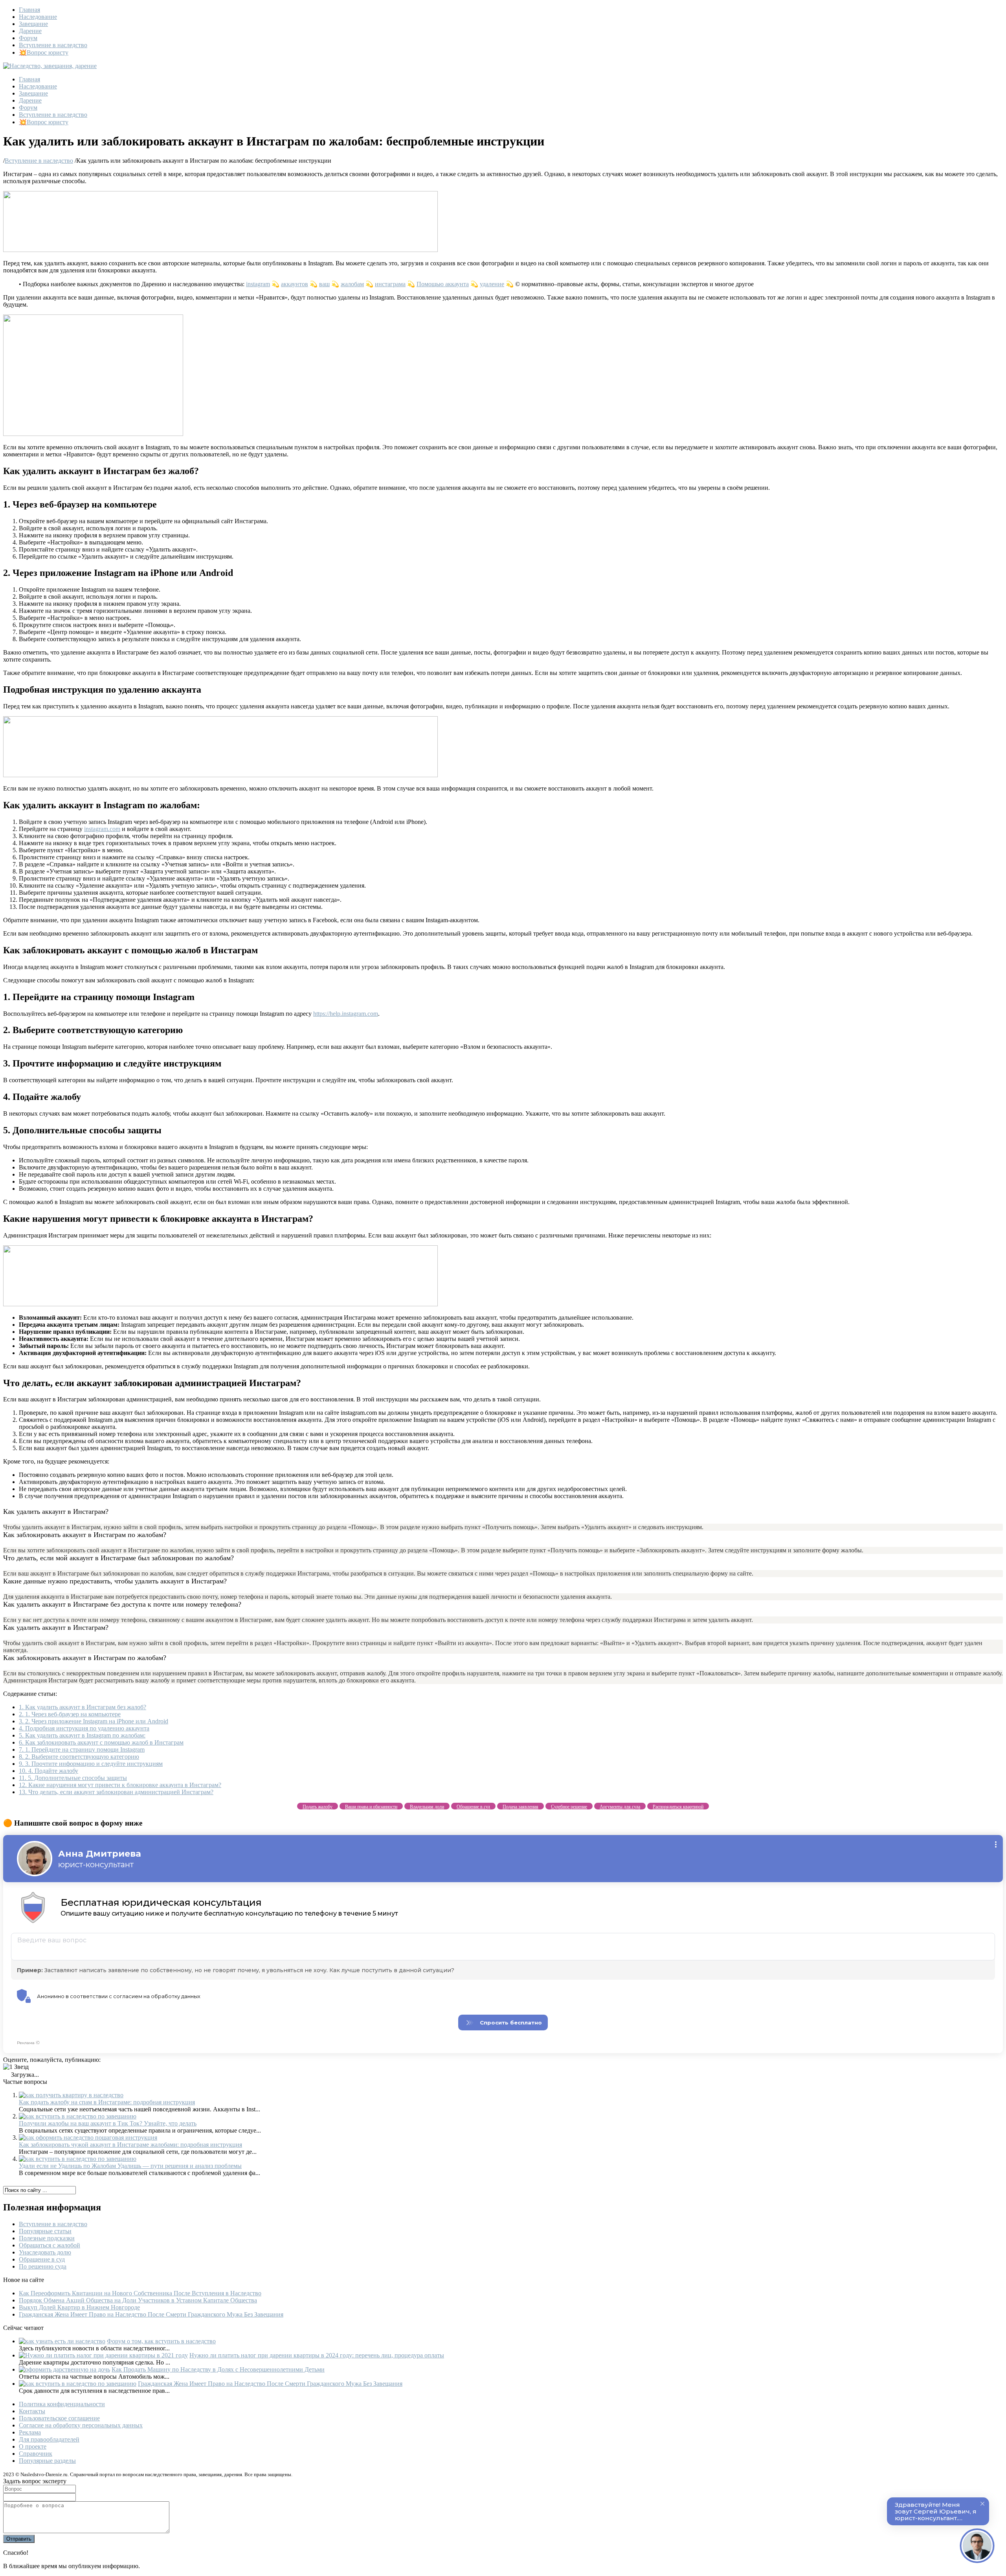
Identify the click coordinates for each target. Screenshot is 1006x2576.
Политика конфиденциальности (62, 2404)
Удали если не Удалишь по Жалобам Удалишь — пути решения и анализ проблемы (130, 2166)
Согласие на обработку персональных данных (81, 2425)
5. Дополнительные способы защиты (73, 1778)
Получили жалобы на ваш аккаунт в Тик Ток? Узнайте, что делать (108, 2123)
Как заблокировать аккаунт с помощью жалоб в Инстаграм (101, 1742)
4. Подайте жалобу (49, 1771)
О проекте (33, 2446)
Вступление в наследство (53, 45)
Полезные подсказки (47, 2238)
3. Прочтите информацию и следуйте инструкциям (91, 1764)
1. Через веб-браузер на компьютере (70, 1714)
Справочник (36, 2454)
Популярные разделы (47, 2461)
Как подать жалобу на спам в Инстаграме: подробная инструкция (107, 2102)
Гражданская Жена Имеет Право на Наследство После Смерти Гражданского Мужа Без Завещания (151, 2314)
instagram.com (102, 829)
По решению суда (43, 2266)
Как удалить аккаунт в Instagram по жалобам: (82, 1735)
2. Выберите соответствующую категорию (79, 1757)
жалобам (352, 284)
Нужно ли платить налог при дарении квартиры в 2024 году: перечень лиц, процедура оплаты (317, 2355)
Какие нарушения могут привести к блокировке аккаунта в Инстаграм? (120, 1785)
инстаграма (390, 284)
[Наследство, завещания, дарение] (50, 66)
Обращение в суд (42, 2259)
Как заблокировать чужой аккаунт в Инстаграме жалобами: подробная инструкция (130, 2145)
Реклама (30, 2432)
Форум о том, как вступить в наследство (161, 2341)
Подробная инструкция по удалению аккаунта (84, 1728)
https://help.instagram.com (346, 1014)
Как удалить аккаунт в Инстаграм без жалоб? (83, 1707)
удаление (492, 284)
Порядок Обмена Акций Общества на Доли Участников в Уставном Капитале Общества (138, 2300)
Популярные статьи (45, 2231)
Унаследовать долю (45, 2252)
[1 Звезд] (16, 2067)
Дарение (30, 31)
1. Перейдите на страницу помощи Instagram (82, 1750)
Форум (28, 38)
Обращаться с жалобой (50, 2245)
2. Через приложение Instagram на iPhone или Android (94, 1721)
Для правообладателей (49, 2439)
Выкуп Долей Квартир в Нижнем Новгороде (79, 2307)
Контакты (32, 2411)
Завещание (33, 24)
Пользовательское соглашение (59, 2418)
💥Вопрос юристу (44, 52)
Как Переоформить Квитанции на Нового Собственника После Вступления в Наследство (140, 2293)
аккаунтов (295, 284)
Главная (29, 10)
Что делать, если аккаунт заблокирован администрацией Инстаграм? (116, 1792)
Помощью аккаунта (443, 284)
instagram (258, 284)
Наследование (38, 17)
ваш (324, 284)
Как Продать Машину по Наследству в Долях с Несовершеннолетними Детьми (218, 2369)
